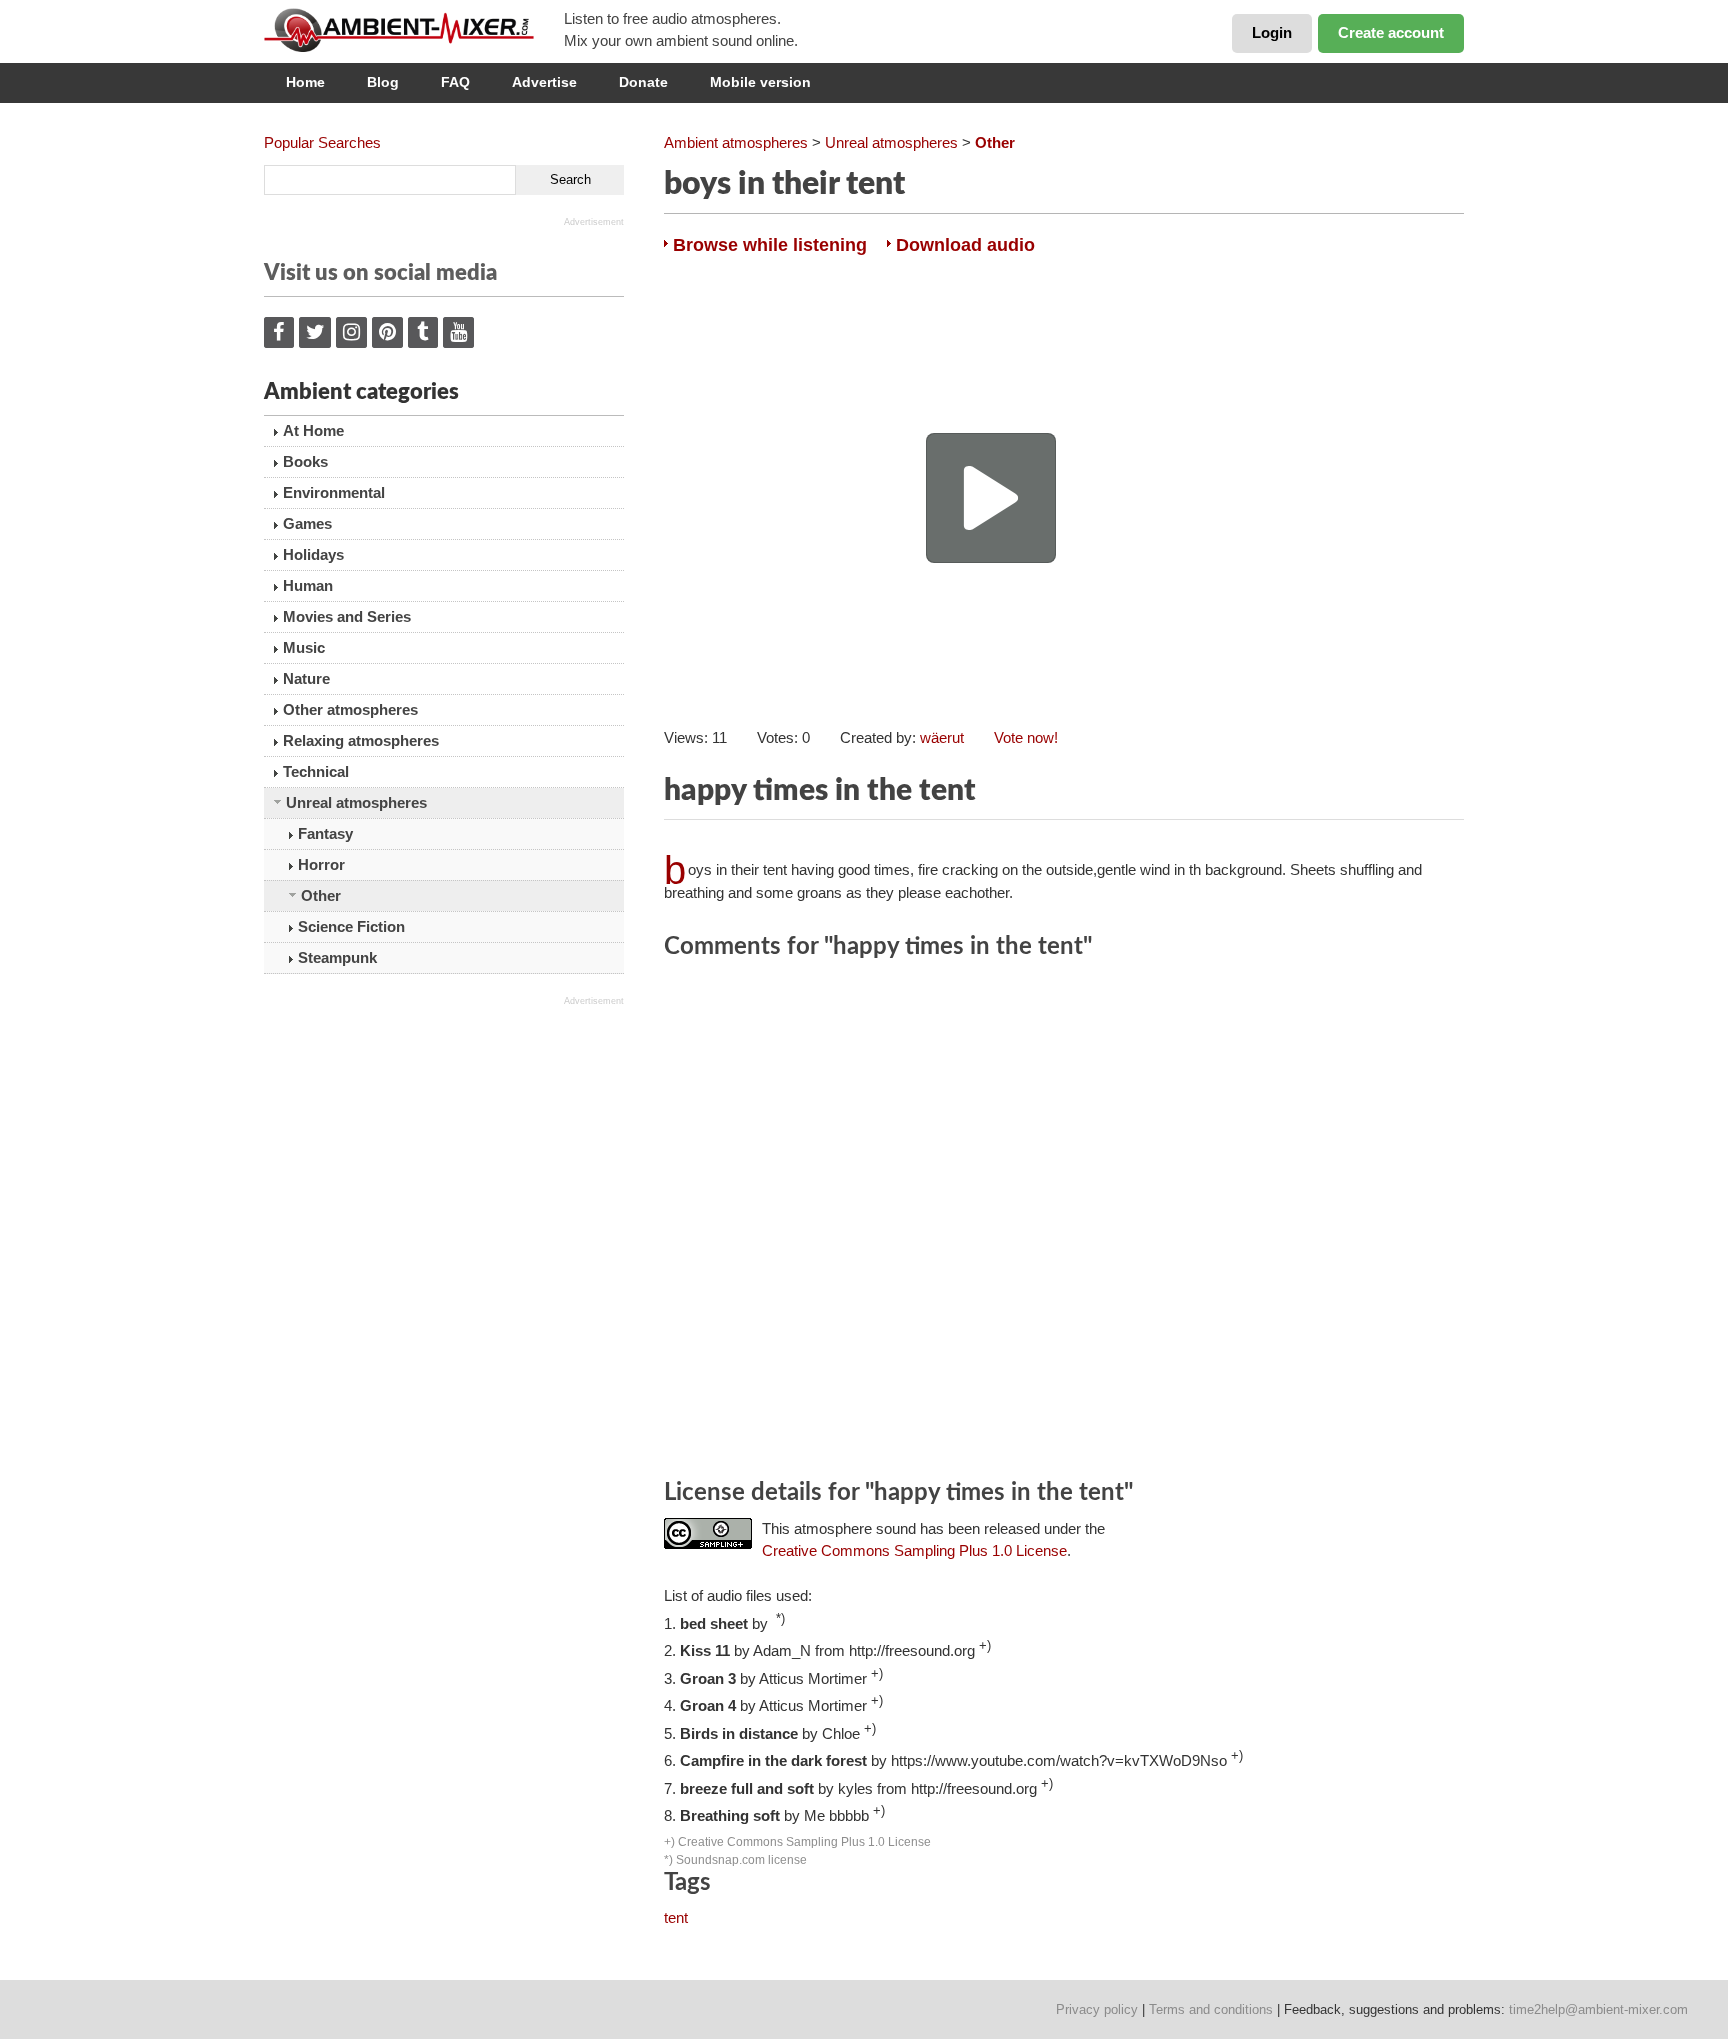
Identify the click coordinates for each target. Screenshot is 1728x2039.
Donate (643, 82)
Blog (383, 82)
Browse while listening (770, 245)
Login (1272, 32)
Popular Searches (322, 142)
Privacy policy (1097, 2009)
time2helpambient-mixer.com (1598, 2009)
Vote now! (1026, 737)
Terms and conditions (1211, 2009)
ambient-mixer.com (414, 30)
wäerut (942, 737)
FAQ (455, 82)
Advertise (544, 82)
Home (305, 82)
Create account (1391, 32)
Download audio (965, 245)
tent (676, 1917)
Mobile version (760, 82)
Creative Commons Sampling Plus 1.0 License (914, 1550)
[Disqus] (1064, 1222)
